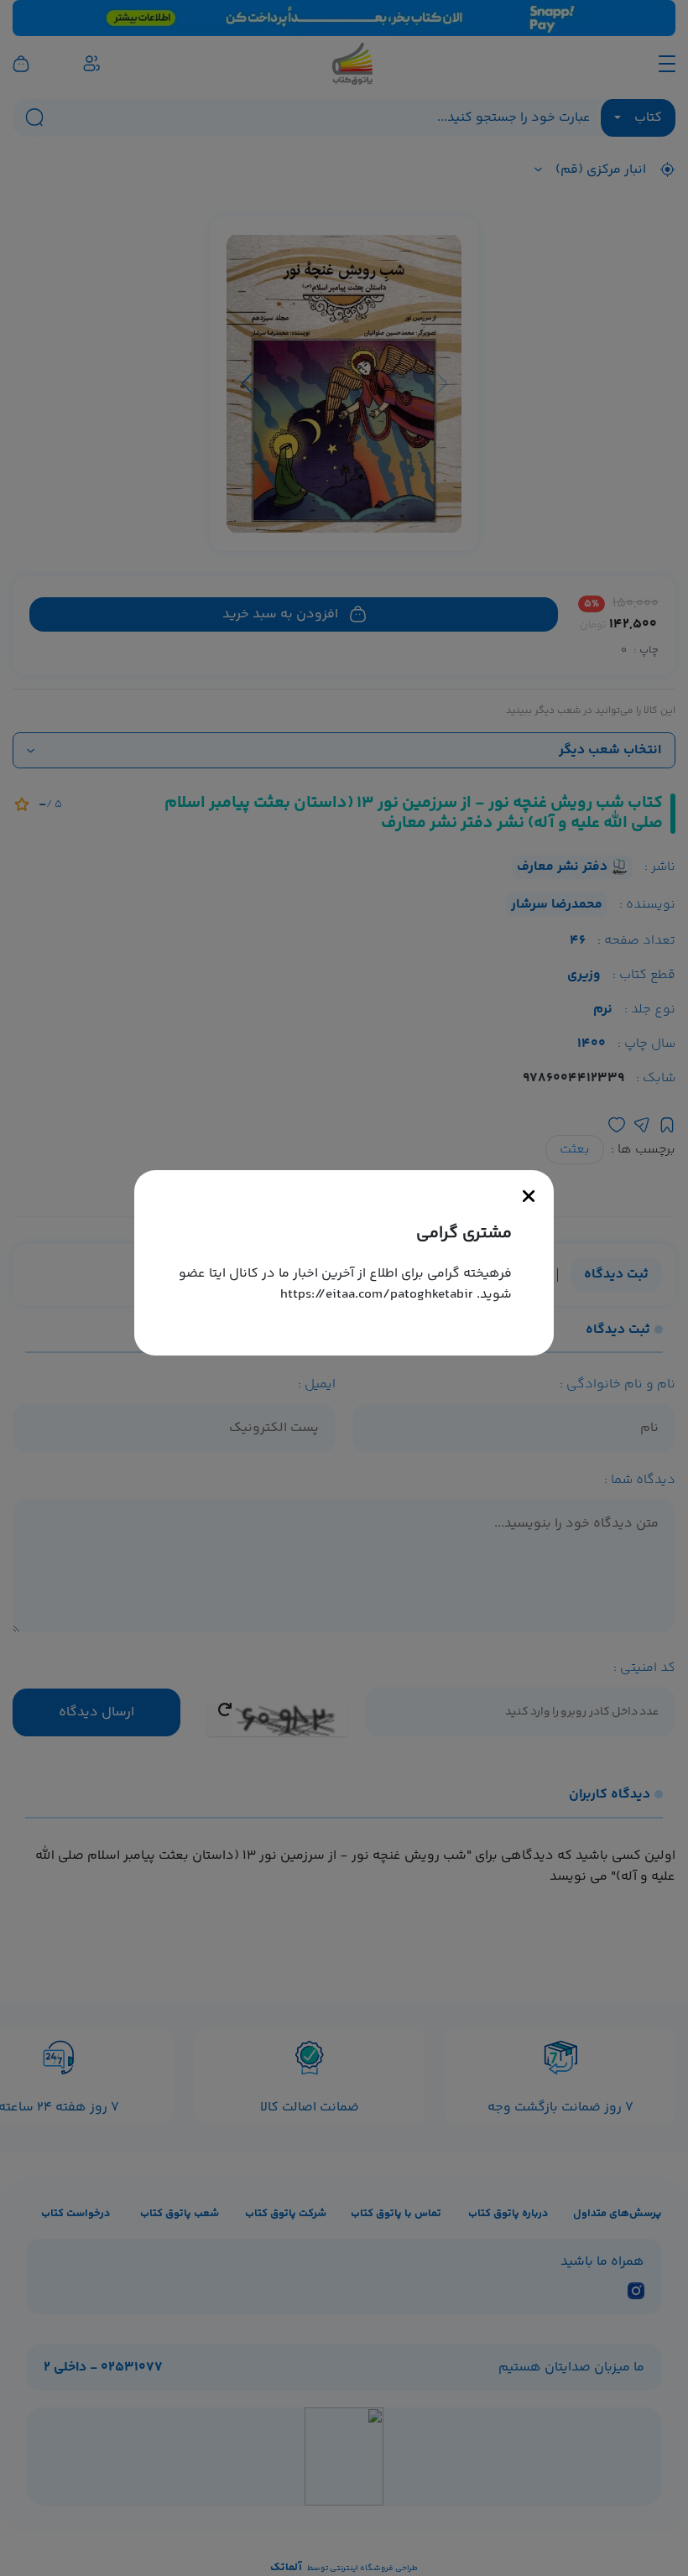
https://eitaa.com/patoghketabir (377, 1295)
